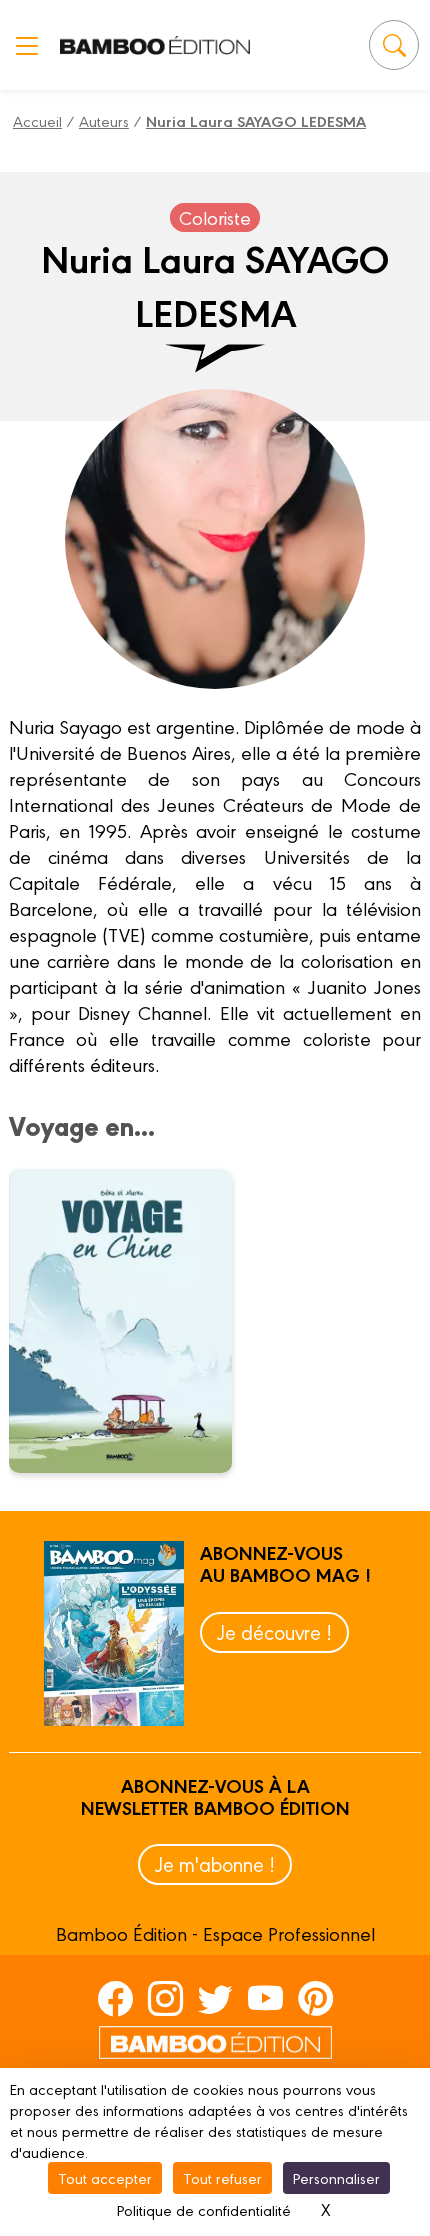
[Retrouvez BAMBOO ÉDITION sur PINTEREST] (315, 1998)
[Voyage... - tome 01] (133, 1321)
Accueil (37, 120)
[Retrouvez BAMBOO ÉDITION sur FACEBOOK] (115, 1998)
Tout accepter (105, 2177)
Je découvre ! (274, 1631)
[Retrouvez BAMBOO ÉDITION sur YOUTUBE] (265, 1998)
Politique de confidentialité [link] (204, 2209)
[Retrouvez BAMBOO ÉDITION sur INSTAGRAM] (165, 1998)
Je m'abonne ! (215, 1863)
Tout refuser (222, 2177)
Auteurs (104, 120)
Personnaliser (336, 2177)
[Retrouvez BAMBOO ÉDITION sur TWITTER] (215, 1998)
